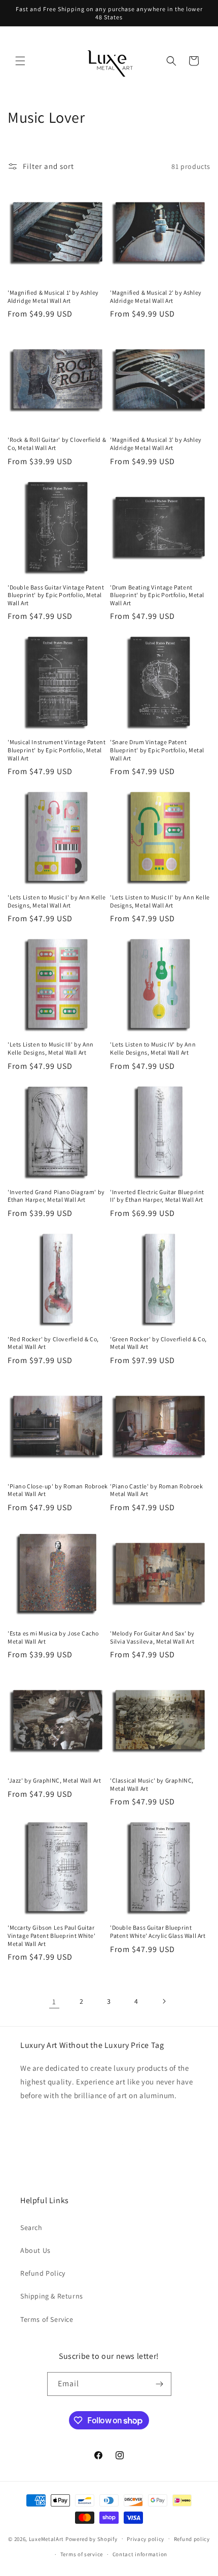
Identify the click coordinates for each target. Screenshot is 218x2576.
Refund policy (192, 2539)
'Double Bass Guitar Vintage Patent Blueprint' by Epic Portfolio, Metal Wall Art (56, 595)
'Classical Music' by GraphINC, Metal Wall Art (152, 1784)
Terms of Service (47, 2319)
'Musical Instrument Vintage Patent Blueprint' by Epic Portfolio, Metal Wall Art (57, 750)
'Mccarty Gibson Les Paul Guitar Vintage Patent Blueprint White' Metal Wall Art (52, 1935)
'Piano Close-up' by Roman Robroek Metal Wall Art (58, 1490)
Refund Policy (43, 2273)
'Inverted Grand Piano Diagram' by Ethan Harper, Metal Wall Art (56, 1196)
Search (31, 2227)
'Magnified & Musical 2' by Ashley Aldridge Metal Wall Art (156, 297)
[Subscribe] (160, 2384)
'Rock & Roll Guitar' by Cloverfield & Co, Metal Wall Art (57, 444)
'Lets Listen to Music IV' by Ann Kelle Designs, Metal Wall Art (153, 1048)
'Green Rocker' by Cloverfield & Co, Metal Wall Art (158, 1343)
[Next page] (164, 2001)
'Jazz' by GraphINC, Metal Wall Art (54, 1780)
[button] (20, 61)
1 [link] (54, 2001)
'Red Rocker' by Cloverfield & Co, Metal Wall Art (53, 1343)
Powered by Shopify (92, 2538)
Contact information (140, 2554)
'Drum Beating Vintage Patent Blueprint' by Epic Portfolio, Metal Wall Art (157, 595)
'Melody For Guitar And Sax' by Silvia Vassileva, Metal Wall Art (152, 1637)
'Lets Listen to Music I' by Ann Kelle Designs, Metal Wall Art (57, 901)
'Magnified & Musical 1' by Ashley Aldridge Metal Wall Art (53, 297)
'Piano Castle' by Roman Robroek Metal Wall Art (157, 1490)
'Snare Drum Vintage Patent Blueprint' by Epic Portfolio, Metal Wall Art (157, 750)
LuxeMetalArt (46, 2538)
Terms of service (82, 2554)
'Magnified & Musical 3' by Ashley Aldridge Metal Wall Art (156, 444)
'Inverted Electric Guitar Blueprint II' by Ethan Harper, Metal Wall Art (157, 1196)
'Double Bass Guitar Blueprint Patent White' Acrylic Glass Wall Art (158, 1931)
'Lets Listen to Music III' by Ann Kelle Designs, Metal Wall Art (51, 1048)
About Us (35, 2250)
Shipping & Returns (52, 2296)
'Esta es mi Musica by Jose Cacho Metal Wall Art (53, 1637)
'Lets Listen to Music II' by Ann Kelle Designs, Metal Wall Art (160, 901)
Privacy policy (146, 2539)
